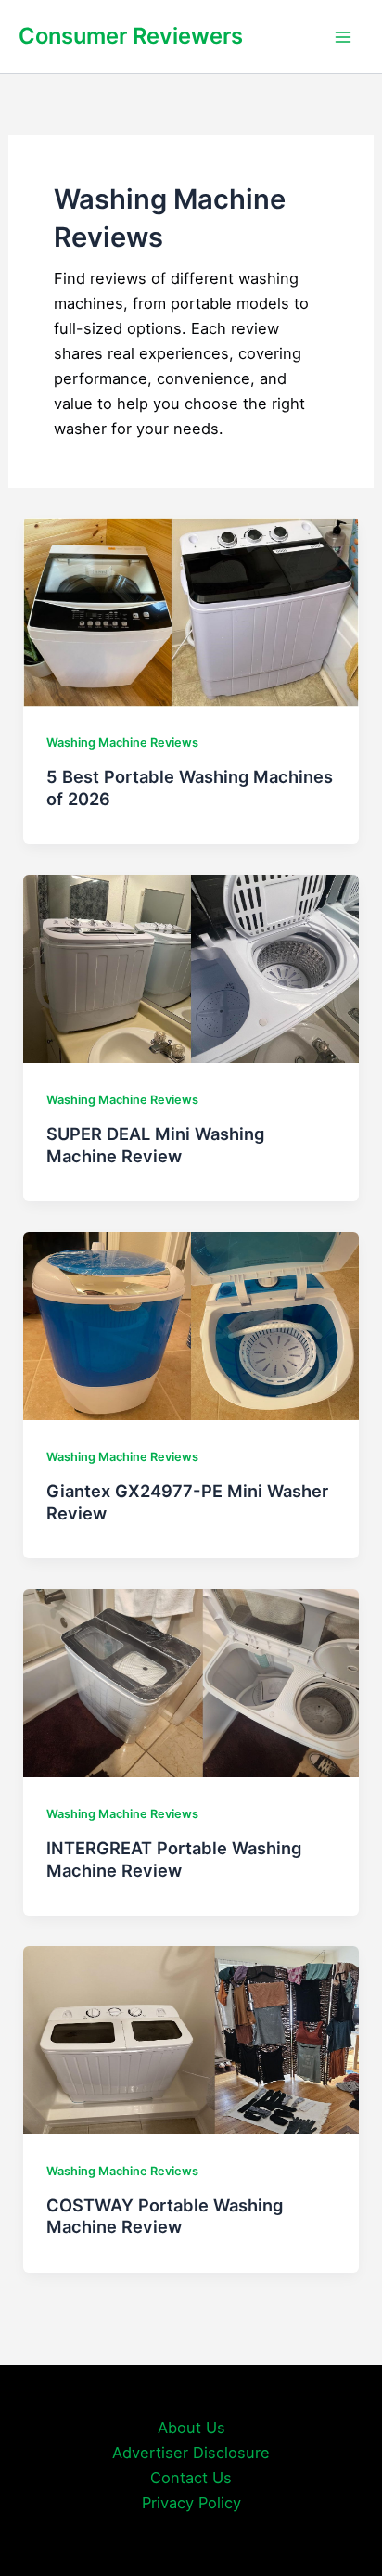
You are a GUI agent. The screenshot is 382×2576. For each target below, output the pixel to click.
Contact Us (191, 2478)
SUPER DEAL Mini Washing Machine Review (155, 1145)
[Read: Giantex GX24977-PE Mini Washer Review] (191, 1325)
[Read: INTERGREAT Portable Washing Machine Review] (191, 1682)
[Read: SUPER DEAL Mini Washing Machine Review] (191, 968)
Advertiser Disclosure (191, 2453)
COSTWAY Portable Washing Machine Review (165, 2216)
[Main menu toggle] (343, 37)
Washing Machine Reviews (122, 743)
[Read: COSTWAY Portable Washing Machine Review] (191, 2039)
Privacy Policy (191, 2503)
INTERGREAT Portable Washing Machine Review (174, 1859)
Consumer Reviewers (131, 36)
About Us (191, 2428)
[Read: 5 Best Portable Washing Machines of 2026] (191, 610)
